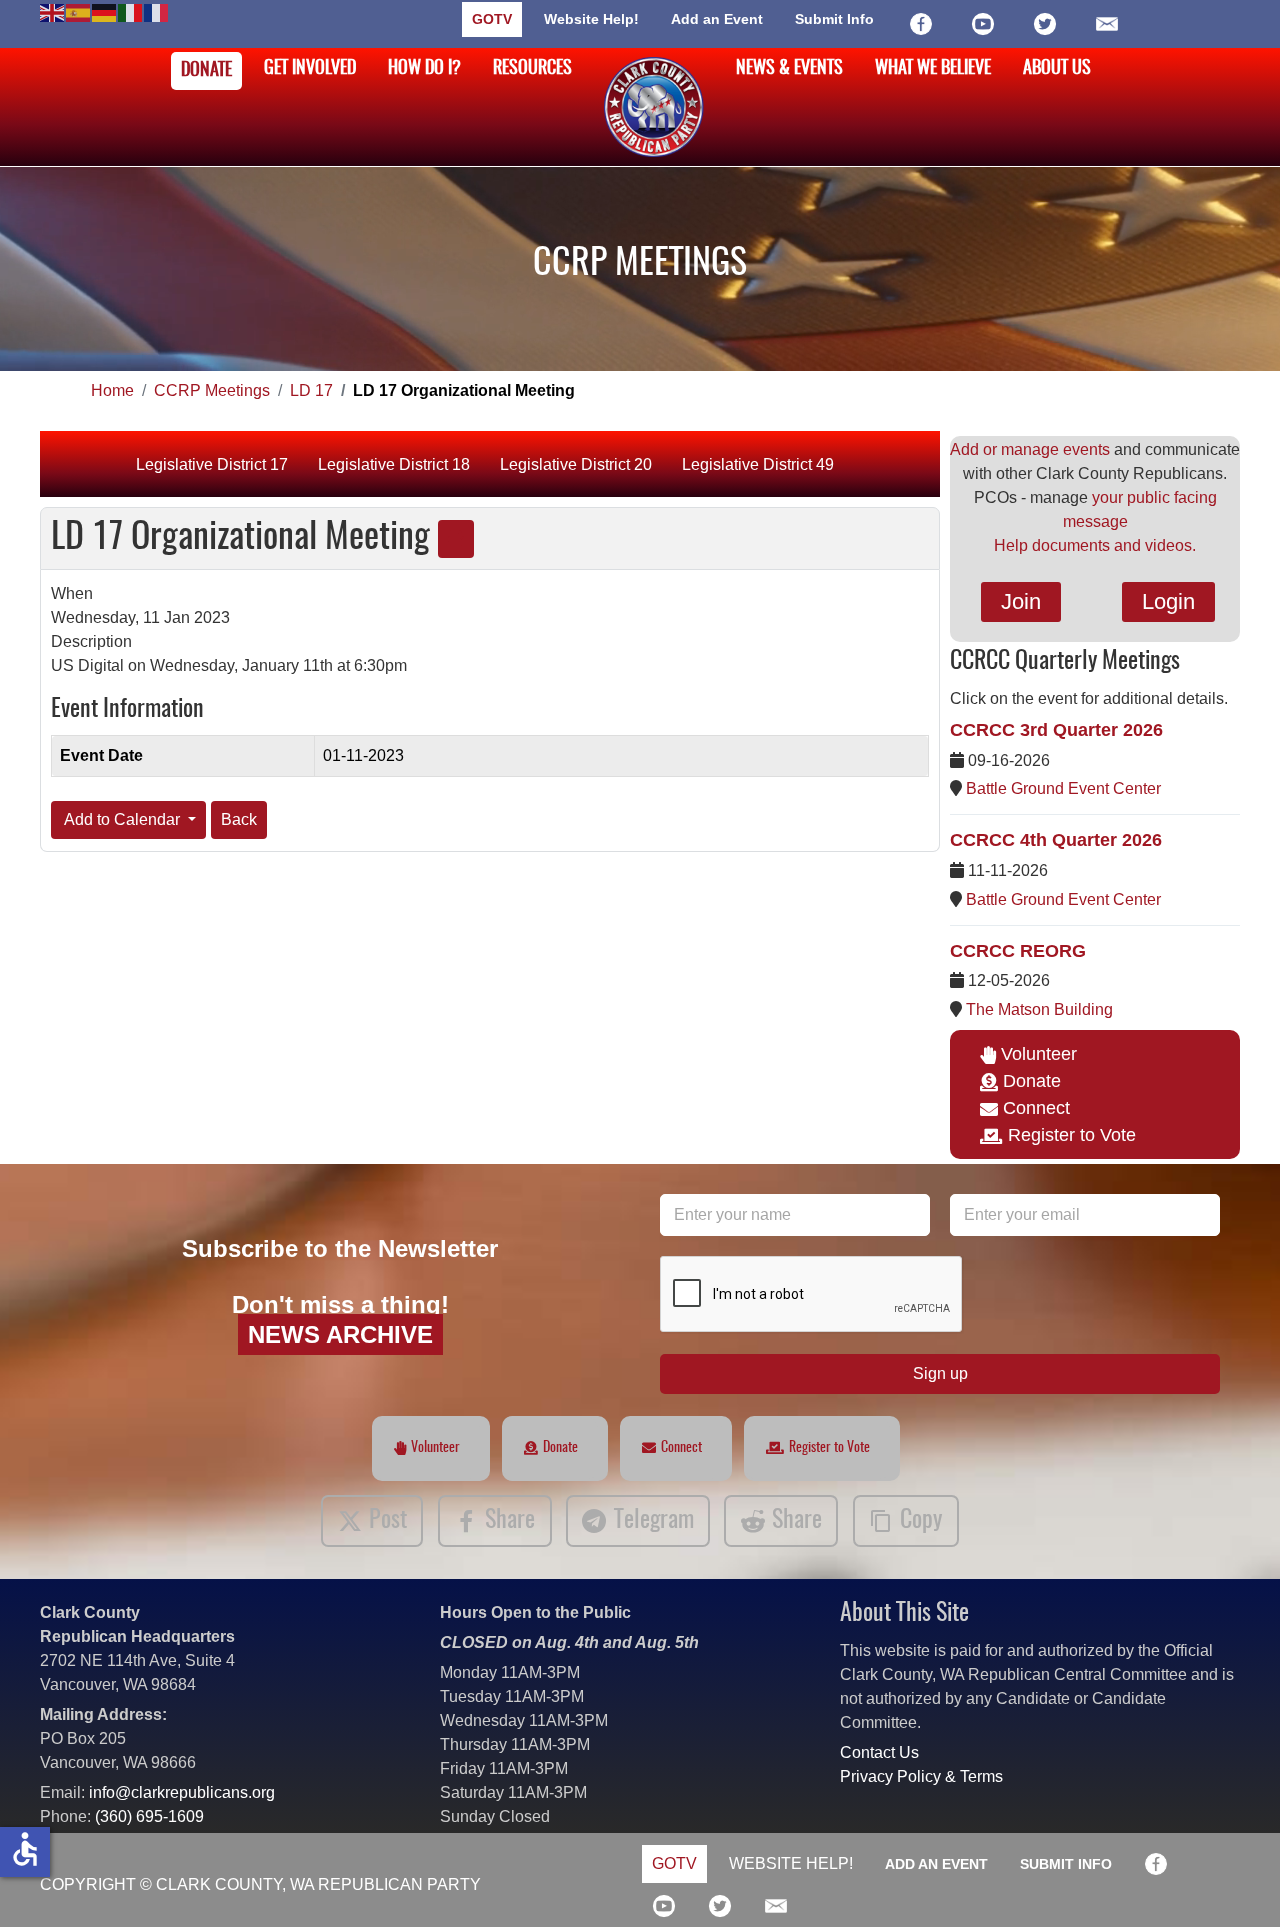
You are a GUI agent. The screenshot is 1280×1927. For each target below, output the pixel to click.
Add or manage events (1030, 449)
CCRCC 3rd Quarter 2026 (1056, 730)
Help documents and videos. (1095, 545)
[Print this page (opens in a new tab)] (456, 539)
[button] (1235, 1882)
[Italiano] (131, 11)
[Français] (157, 11)
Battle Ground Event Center (1063, 788)
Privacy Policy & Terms (921, 1776)
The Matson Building (1039, 1009)
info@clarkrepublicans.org (182, 1792)
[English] (53, 11)
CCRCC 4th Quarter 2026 (1056, 840)
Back (239, 819)
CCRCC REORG (1018, 951)
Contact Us (879, 1752)
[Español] (79, 11)
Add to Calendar (122, 819)
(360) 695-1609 (149, 1816)
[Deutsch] (105, 11)
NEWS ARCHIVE (340, 1334)
